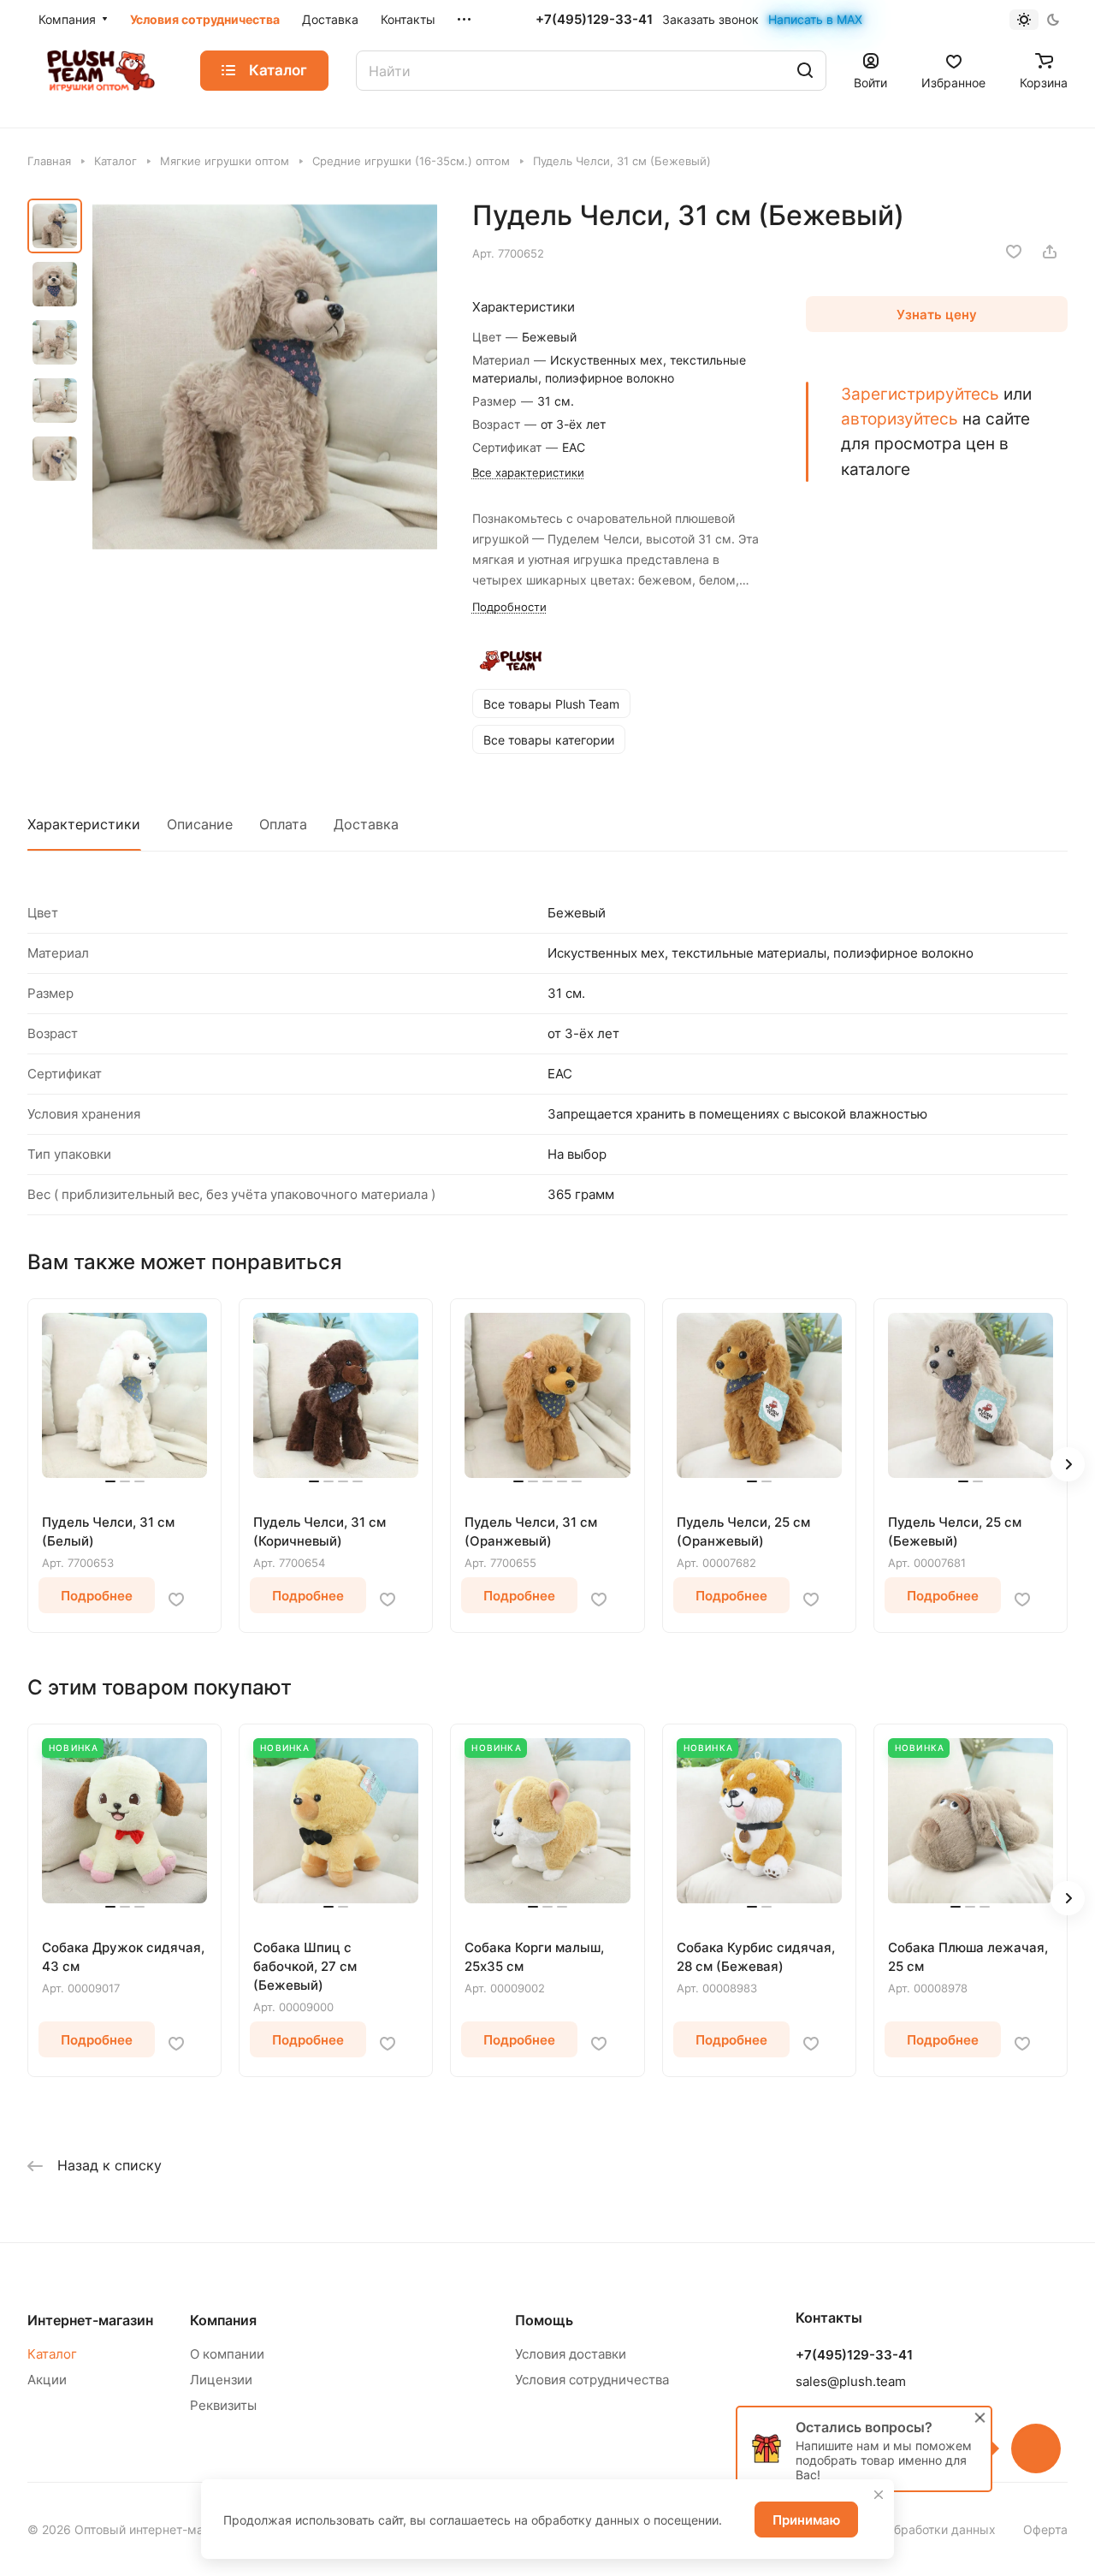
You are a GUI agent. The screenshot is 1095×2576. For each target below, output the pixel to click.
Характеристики (84, 824)
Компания (223, 2320)
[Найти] (805, 71)
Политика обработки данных (912, 2529)
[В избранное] (1014, 252)
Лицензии (221, 2380)
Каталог (52, 2354)
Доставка (366, 824)
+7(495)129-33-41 (594, 20)
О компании (227, 2354)
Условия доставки (571, 2354)
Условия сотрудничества (592, 2380)
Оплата (283, 824)
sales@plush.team (851, 2381)
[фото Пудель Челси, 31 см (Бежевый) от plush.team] (265, 377)
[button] (1068, 1464)
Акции (47, 2380)
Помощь (544, 2320)
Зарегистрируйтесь (920, 394)
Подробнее (97, 1596)
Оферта (1045, 2529)
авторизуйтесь (900, 418)
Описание (200, 824)
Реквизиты (223, 2405)
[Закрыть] (879, 2495)
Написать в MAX (815, 19)
